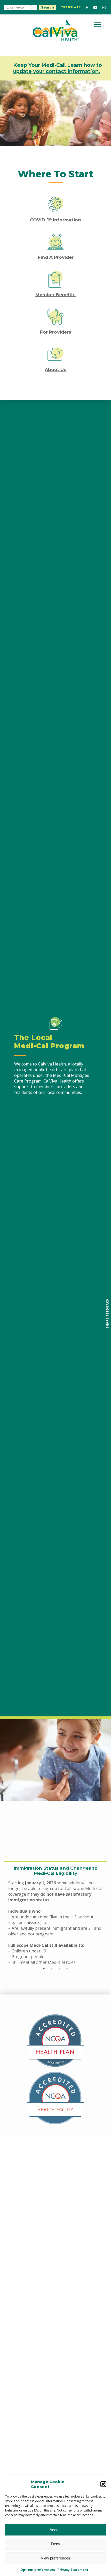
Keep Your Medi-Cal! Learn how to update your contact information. (58, 68)
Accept (55, 2530)
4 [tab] (67, 1969)
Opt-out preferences (38, 2570)
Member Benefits (55, 295)
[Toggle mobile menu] (97, 25)
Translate (71, 7)
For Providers (56, 332)
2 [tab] (52, 1969)
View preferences (55, 2558)
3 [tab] (59, 1969)
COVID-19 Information (55, 220)
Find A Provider (56, 257)
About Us (55, 369)
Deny (56, 2544)
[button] (103, 2484)
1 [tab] (44, 1969)
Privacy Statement (73, 2570)
